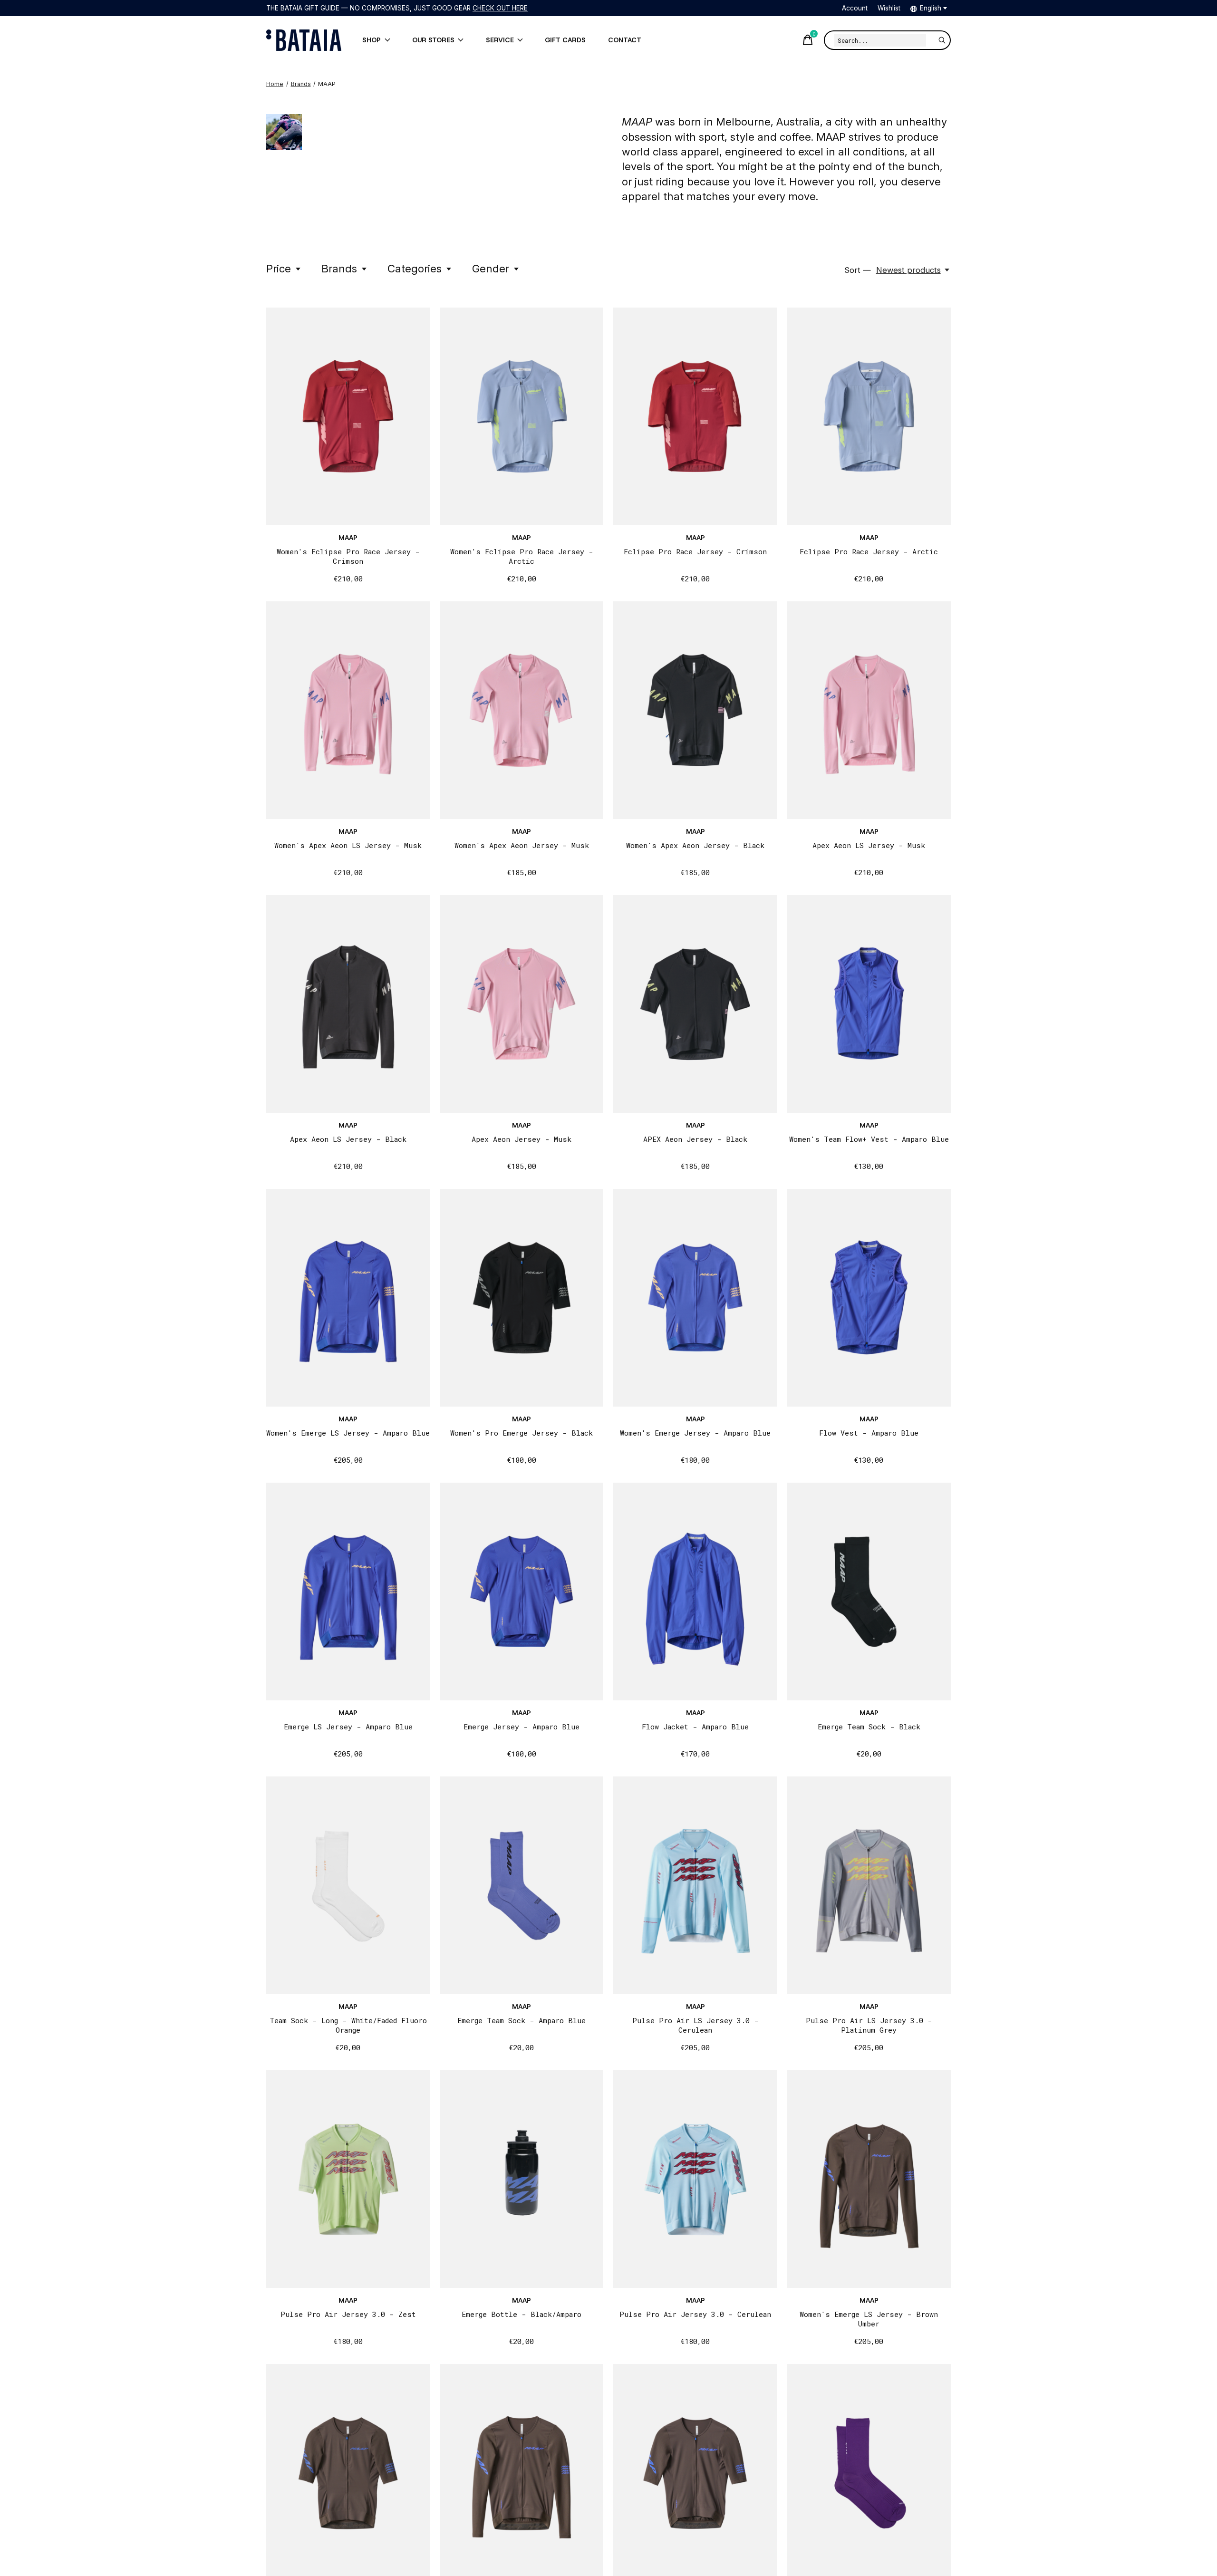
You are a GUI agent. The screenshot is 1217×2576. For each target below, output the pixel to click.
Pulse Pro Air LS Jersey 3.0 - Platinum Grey (869, 2025)
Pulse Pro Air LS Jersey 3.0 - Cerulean (695, 2025)
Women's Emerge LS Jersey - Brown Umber (869, 2319)
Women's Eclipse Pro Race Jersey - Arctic (522, 556)
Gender (491, 268)
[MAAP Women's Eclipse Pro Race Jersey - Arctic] (522, 416)
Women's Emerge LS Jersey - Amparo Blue (348, 1433)
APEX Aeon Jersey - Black (695, 1139)
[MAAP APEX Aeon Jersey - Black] (695, 1004)
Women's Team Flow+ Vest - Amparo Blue (869, 1139)
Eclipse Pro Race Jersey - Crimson (695, 551)
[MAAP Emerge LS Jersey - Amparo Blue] (348, 1592)
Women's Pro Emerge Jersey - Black (522, 1433)
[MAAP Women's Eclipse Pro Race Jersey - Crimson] (348, 416)
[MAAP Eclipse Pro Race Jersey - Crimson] (695, 416)
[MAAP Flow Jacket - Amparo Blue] (695, 1592)
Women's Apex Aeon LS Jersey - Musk (348, 845)
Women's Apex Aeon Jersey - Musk (522, 845)
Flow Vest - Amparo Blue (869, 1433)
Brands (339, 268)
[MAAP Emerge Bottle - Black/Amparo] (522, 2179)
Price (279, 268)
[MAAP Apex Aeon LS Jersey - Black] (348, 1004)
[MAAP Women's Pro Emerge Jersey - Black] (522, 1298)
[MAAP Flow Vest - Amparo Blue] (869, 1298)
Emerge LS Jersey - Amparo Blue (348, 1727)
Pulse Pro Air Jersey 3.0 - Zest (348, 2314)
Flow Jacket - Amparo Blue (695, 1727)
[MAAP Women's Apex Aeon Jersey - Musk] (522, 710)
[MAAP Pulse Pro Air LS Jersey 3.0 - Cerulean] (695, 1885)
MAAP (348, 538)
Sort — (858, 270)
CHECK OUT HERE (500, 8)
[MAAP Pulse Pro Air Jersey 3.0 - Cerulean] (695, 2179)
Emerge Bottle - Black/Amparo (522, 2314)
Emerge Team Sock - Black (869, 1727)
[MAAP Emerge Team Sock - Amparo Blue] (522, 1885)
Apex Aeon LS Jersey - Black (348, 1139)
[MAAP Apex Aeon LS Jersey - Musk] (869, 710)
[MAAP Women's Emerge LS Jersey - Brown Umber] (869, 2179)
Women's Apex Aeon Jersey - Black (695, 845)
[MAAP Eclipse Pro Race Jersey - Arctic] (869, 416)
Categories (415, 268)
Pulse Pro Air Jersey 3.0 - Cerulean (695, 2314)
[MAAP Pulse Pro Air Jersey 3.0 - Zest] (348, 2179)
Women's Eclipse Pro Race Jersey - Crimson (348, 556)
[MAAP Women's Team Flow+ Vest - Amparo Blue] (869, 1004)
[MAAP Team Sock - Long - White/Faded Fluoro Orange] (348, 1885)
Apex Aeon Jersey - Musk (522, 1139)
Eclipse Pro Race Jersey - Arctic (869, 551)
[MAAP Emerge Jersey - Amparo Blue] (522, 1592)
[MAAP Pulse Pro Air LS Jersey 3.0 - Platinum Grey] (869, 1885)
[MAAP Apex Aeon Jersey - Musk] (522, 1004)
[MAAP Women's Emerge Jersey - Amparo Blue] (695, 1298)
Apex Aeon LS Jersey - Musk (869, 845)
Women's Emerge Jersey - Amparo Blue (695, 1433)
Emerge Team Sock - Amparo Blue (522, 2020)
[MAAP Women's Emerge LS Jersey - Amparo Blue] (348, 1298)
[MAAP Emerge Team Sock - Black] (869, 1592)
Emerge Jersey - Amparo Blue (522, 1727)
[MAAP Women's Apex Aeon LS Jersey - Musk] (348, 710)
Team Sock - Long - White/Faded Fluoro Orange (348, 2025)
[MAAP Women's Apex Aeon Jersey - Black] (695, 710)
